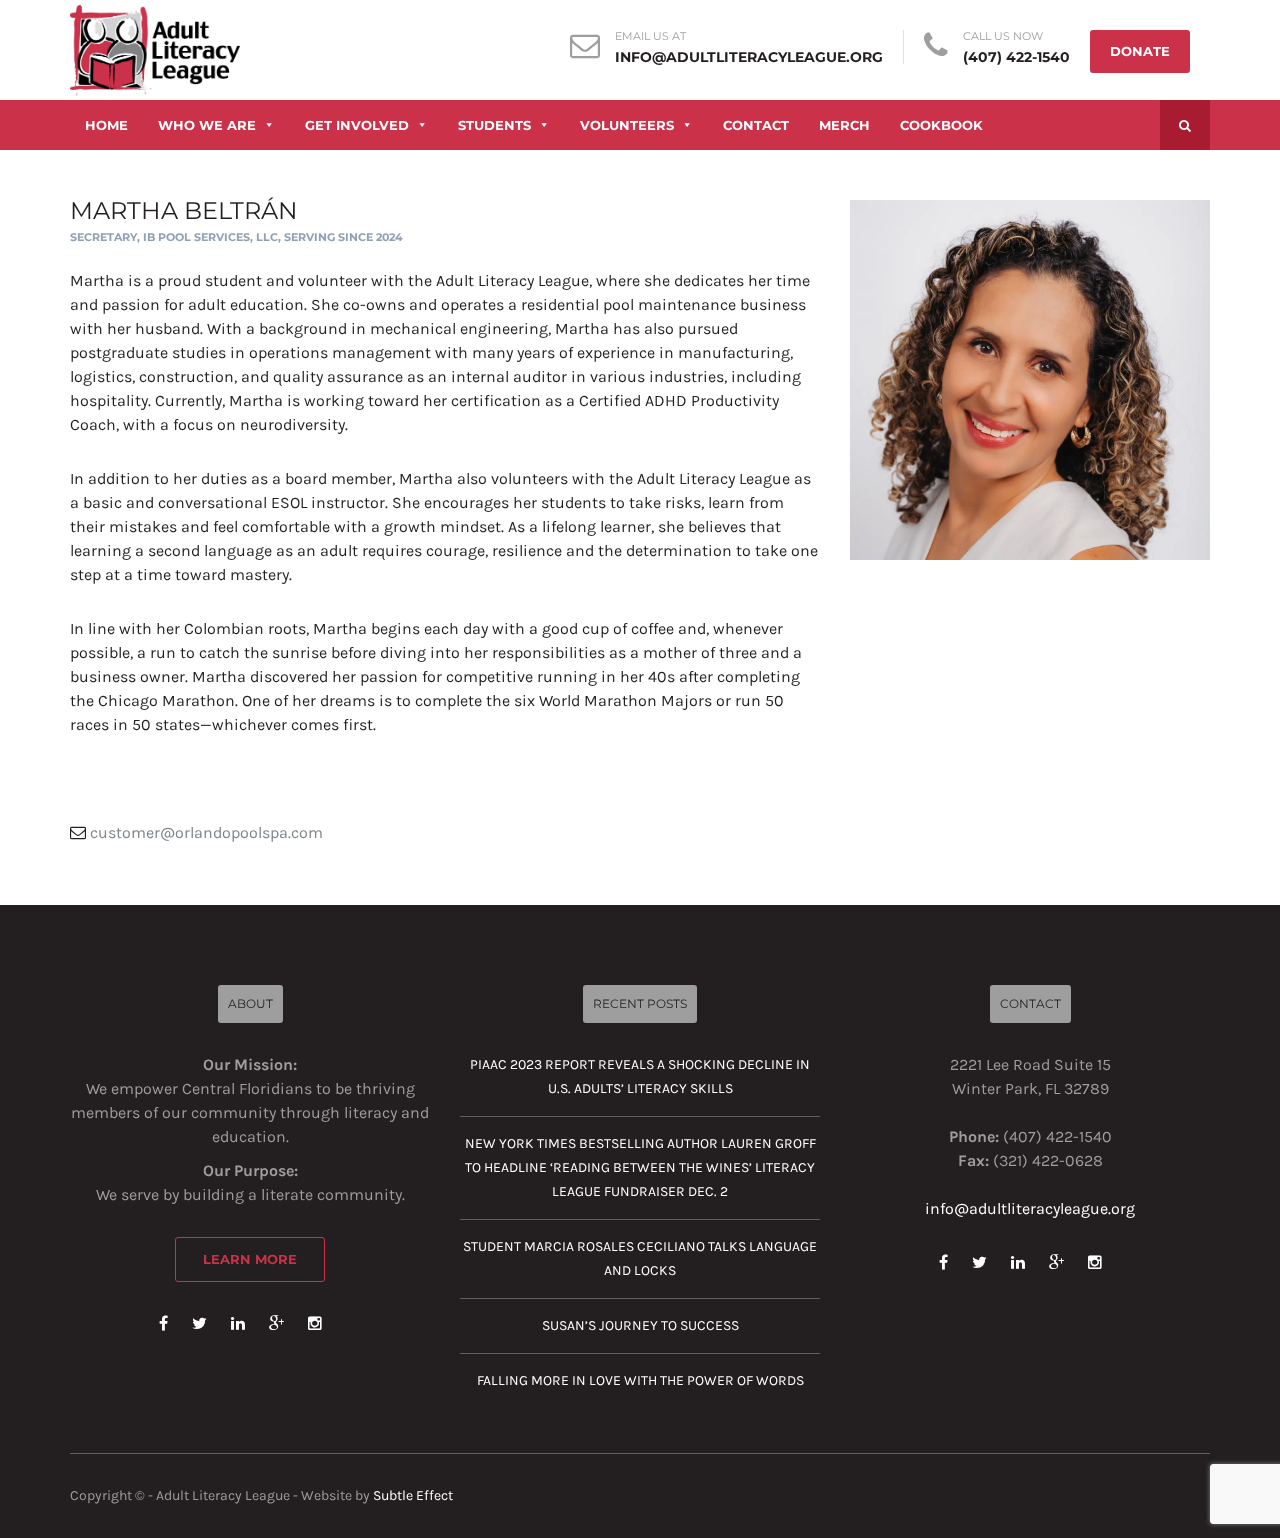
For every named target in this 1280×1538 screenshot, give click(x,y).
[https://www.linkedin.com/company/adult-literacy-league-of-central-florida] (238, 1323)
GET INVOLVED (357, 125)
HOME (106, 125)
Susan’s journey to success (640, 1325)
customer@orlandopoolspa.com (206, 832)
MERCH (844, 125)
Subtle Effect (413, 1495)
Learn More (250, 1259)
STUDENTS (494, 125)
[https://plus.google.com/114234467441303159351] (276, 1323)
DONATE (1140, 51)
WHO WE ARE (207, 125)
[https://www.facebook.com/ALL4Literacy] (163, 1323)
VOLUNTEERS (627, 125)
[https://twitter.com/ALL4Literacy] (199, 1323)
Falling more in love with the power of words (640, 1380)
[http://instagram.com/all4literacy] (315, 1323)
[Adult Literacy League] (155, 48)
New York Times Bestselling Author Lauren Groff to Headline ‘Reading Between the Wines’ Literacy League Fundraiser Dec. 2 (640, 1167)
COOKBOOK (941, 125)
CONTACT (756, 125)
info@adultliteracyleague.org (749, 57)
